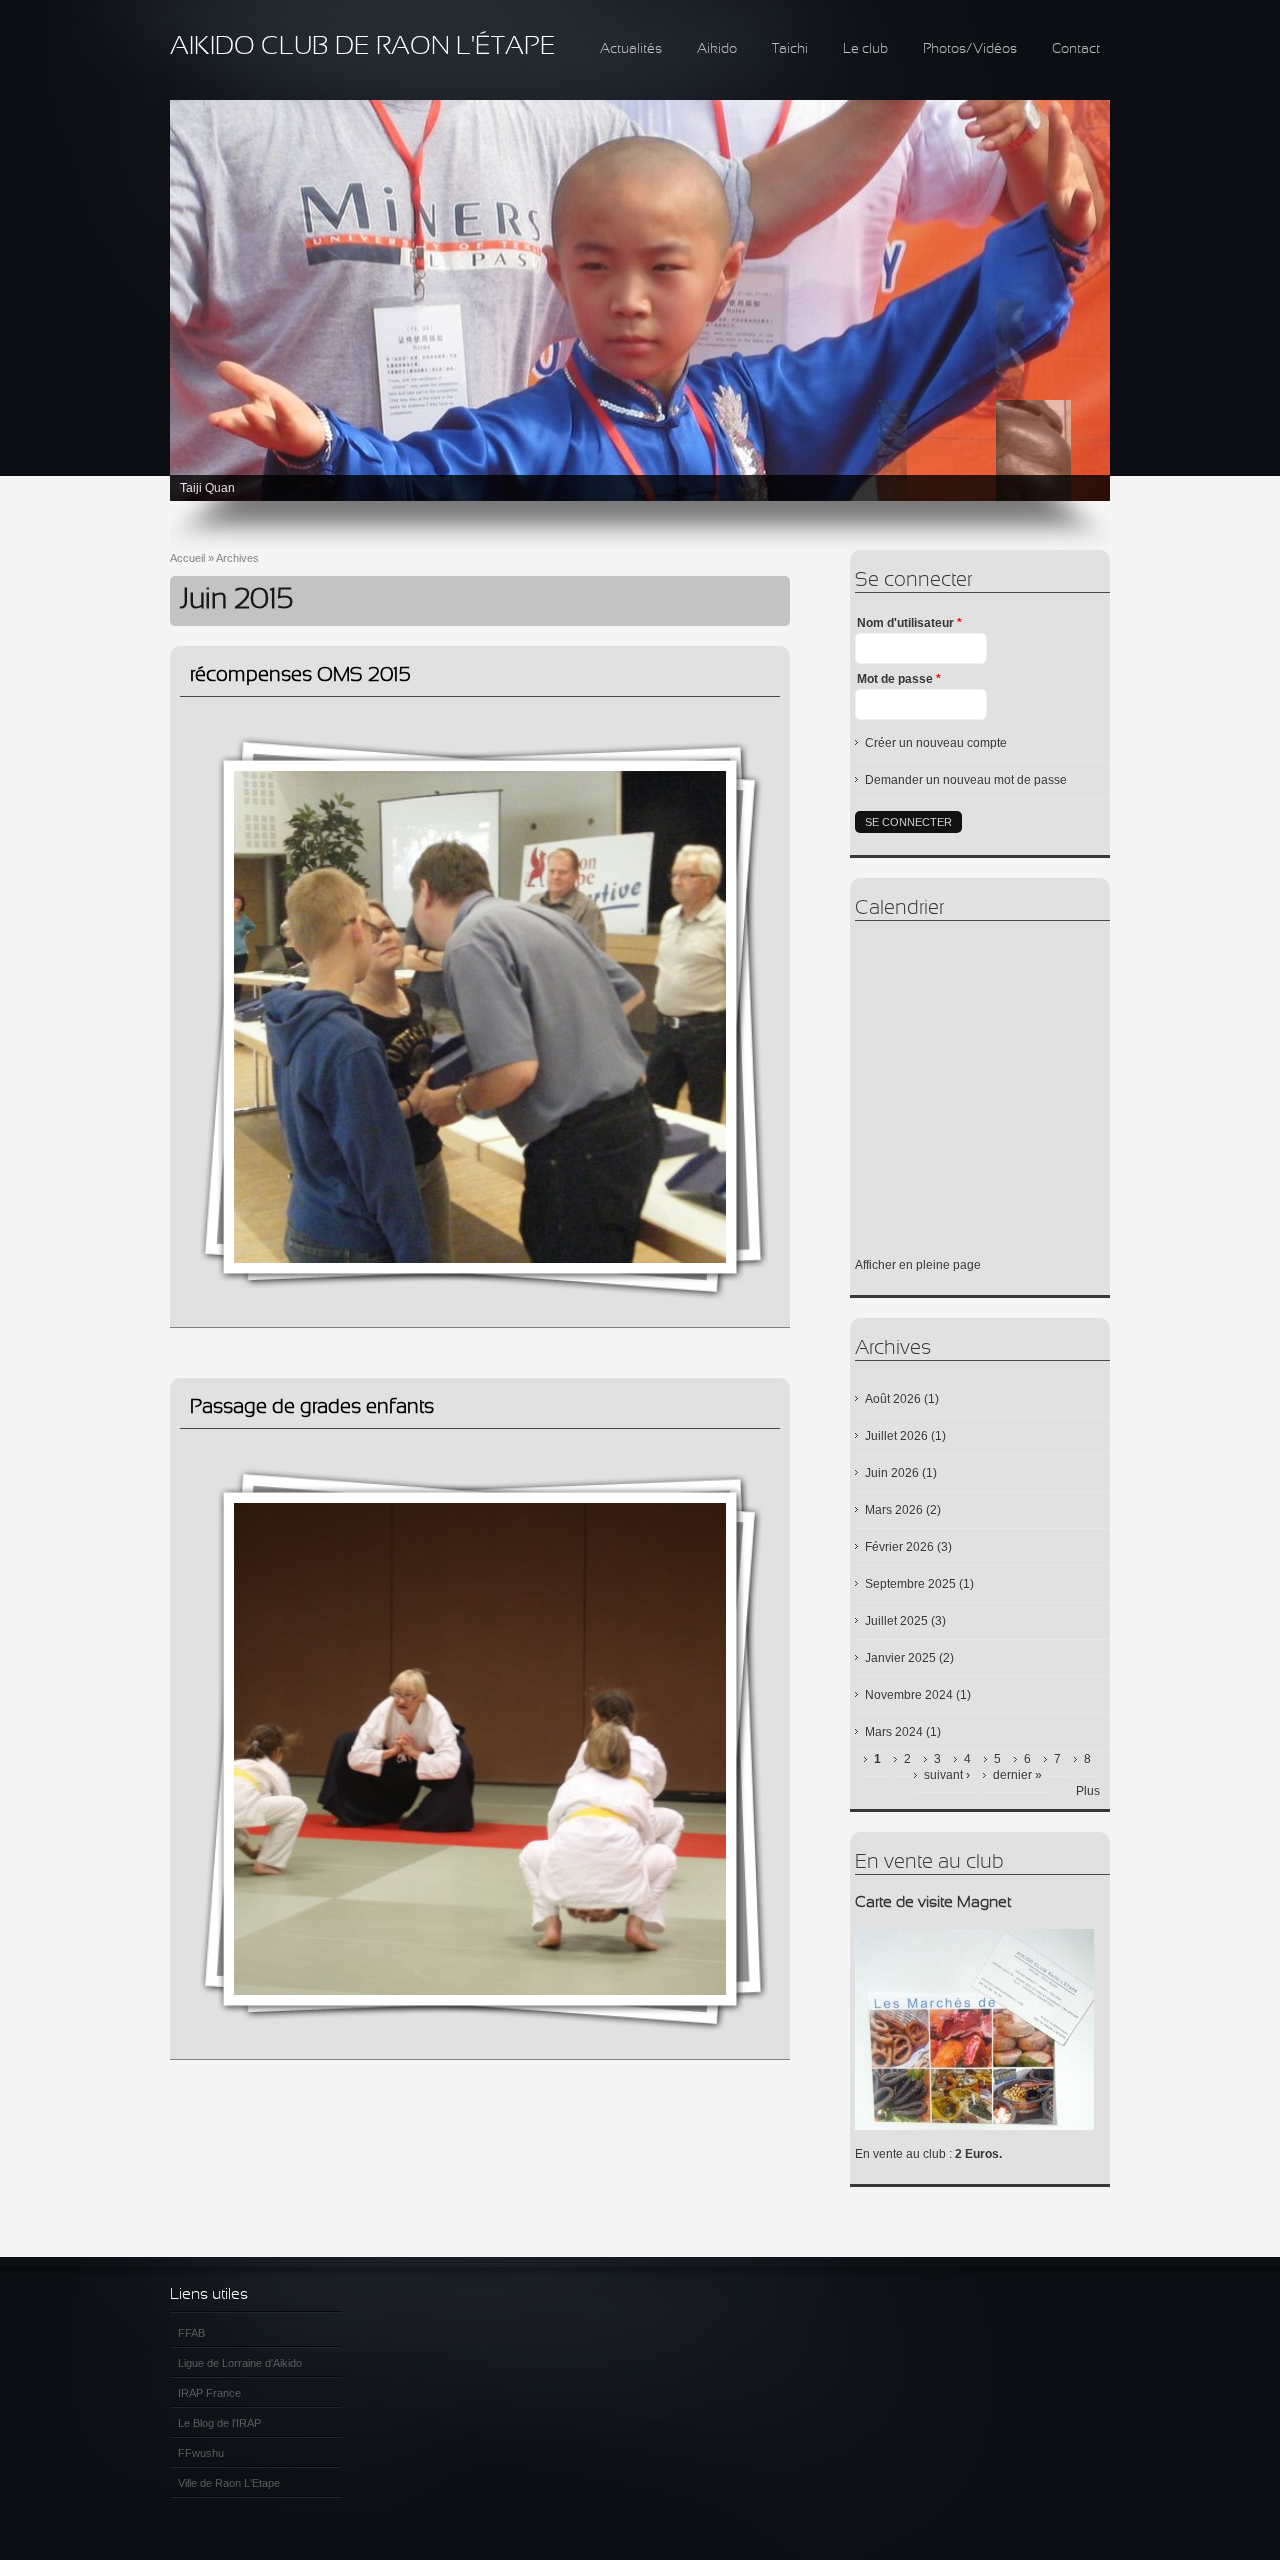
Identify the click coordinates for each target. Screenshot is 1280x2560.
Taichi (790, 49)
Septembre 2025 (910, 1584)
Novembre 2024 (909, 1695)
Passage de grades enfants (312, 1407)
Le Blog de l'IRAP (219, 2423)
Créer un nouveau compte (936, 743)
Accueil (187, 558)
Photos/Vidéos (970, 49)
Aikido (717, 49)
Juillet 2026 (896, 1436)
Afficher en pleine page (918, 1265)
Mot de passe (899, 679)
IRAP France (209, 2393)
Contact (1076, 49)
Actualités (631, 49)
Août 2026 (893, 1399)
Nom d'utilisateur (909, 623)
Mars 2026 (894, 1510)
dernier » (1017, 1775)
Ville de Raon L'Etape (229, 2483)
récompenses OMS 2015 (300, 675)
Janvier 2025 (900, 1658)
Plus (1088, 1791)
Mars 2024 (894, 1732)
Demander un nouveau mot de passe (966, 780)
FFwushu (201, 2453)
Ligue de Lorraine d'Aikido (240, 2363)
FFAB (191, 2333)
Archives (237, 558)
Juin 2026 (892, 1473)
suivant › (947, 1775)
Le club (865, 49)
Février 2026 (899, 1547)
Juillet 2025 (896, 1621)
